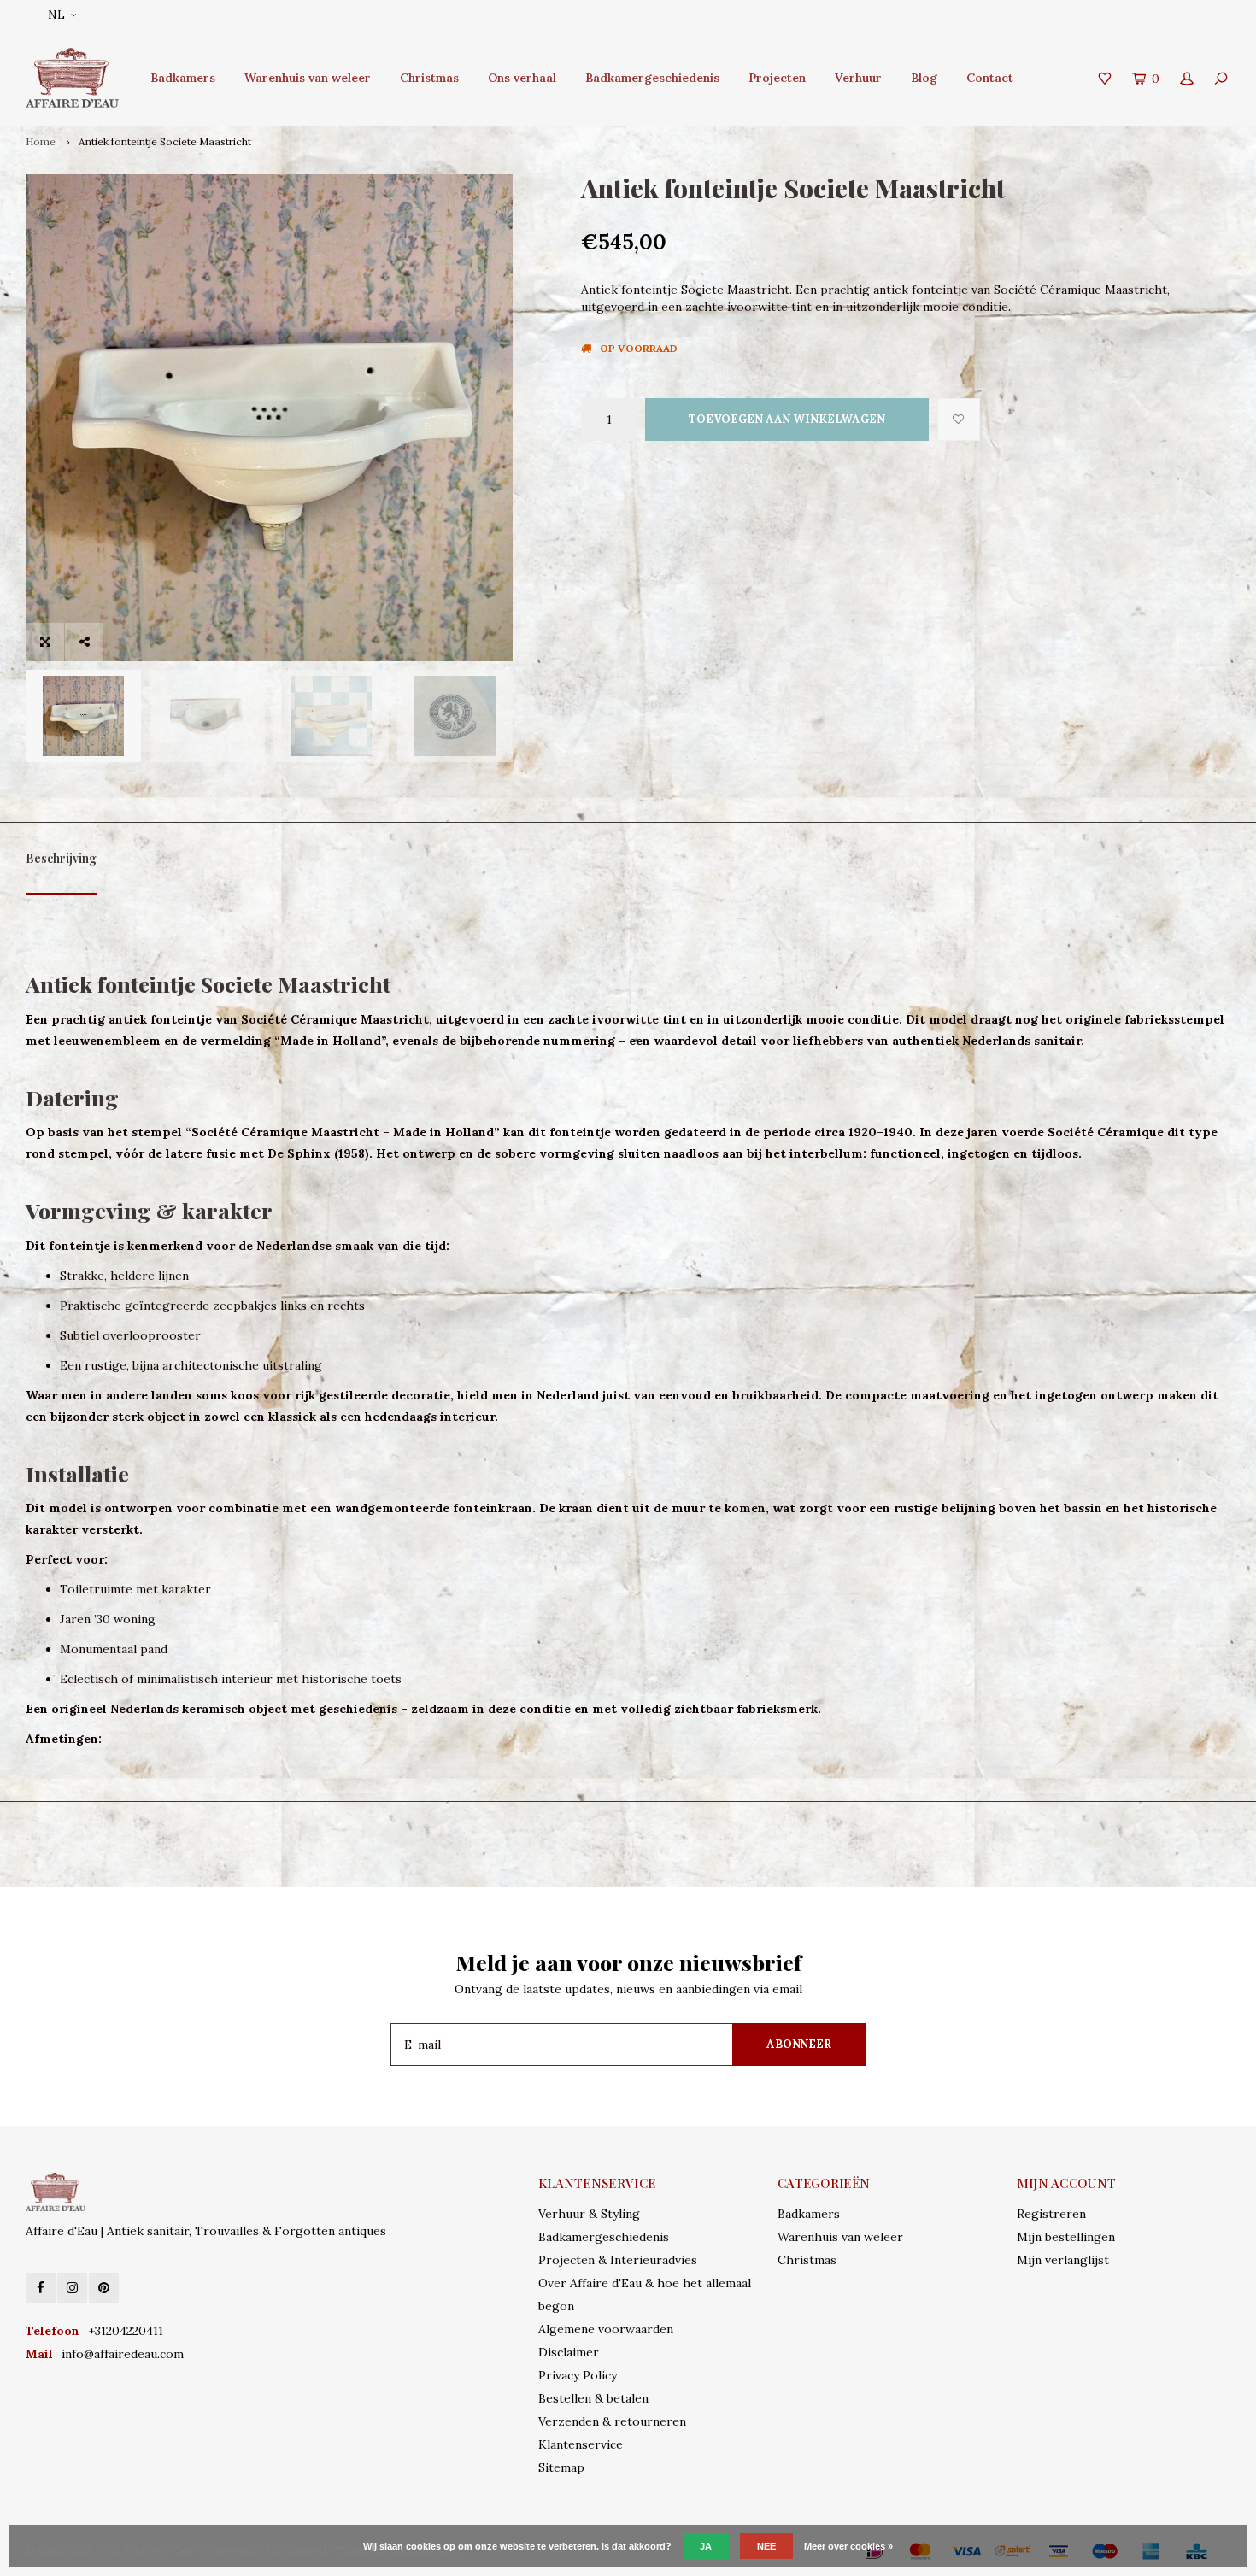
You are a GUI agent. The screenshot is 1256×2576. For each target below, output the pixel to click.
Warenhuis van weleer (308, 78)
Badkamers (183, 78)
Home (41, 141)
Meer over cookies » (848, 2546)
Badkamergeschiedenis (652, 78)
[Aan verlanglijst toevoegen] (959, 420)
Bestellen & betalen (593, 2398)
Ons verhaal (522, 78)
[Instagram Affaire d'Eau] (72, 2288)
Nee (766, 2546)
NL (56, 15)
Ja (706, 2546)
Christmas (429, 78)
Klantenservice (581, 2444)
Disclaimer (569, 2352)
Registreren (1051, 2214)
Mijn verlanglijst (1063, 2260)
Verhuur (858, 78)
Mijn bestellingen (1066, 2237)
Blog (924, 78)
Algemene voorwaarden (606, 2329)
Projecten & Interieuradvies (618, 2260)
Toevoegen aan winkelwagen (787, 419)
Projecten (777, 78)
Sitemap (561, 2467)
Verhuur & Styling (589, 2214)
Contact (990, 78)
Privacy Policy (578, 2375)
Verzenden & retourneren (612, 2421)
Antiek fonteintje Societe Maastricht (165, 141)
